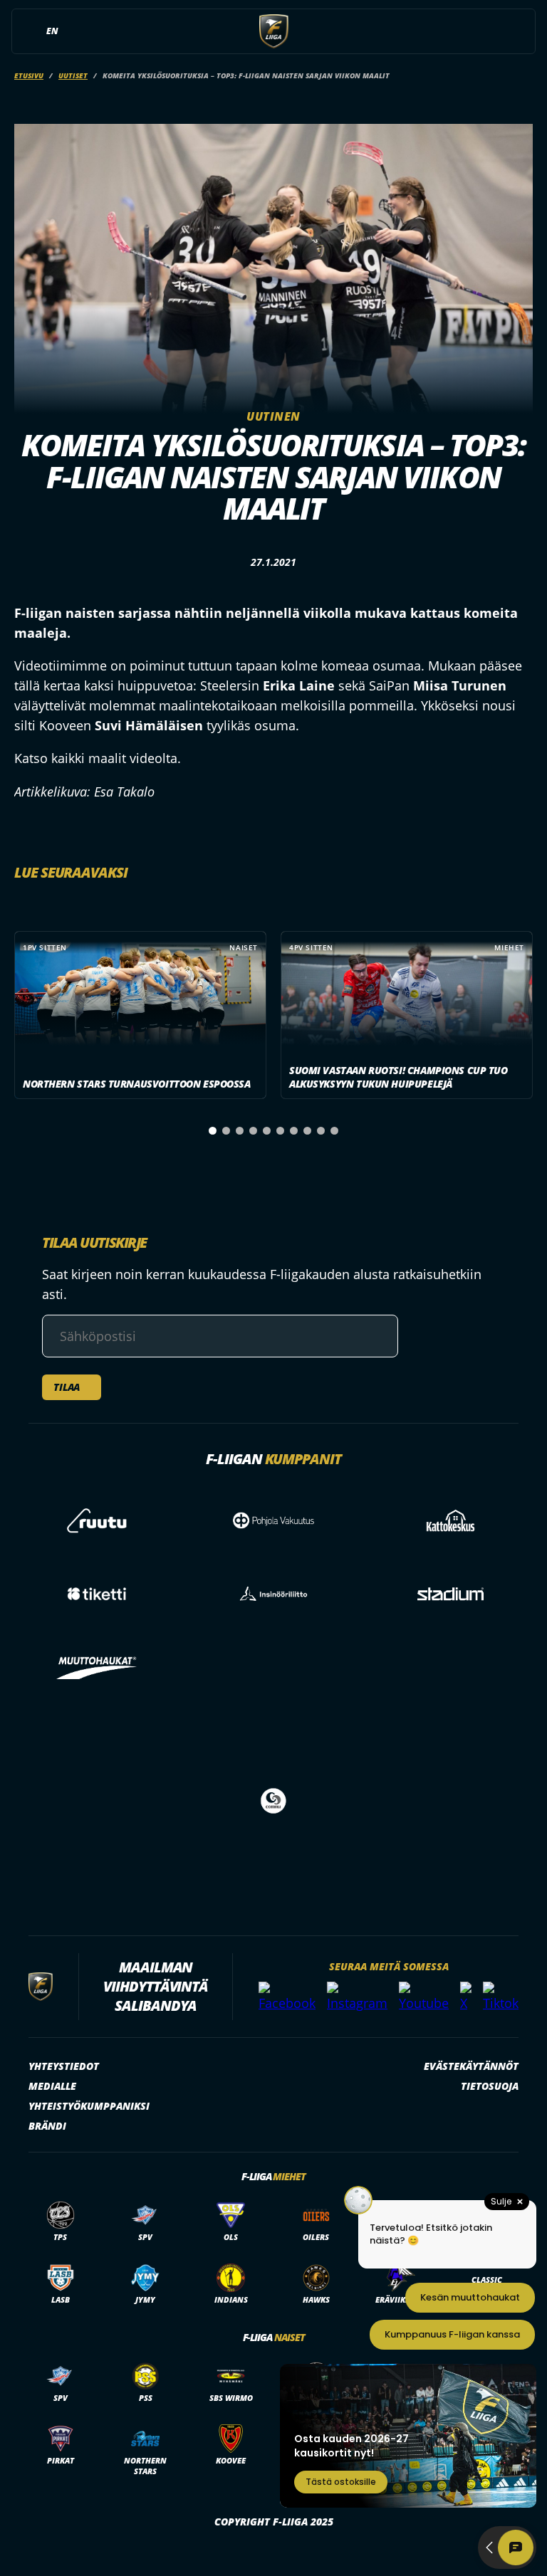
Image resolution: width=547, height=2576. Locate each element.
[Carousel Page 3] (240, 1131)
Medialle (52, 2086)
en (52, 31)
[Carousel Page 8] (307, 1131)
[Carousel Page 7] (294, 1131)
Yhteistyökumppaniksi (89, 2106)
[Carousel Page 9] (321, 1131)
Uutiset (73, 75)
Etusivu (29, 75)
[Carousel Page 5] (267, 1131)
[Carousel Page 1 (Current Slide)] (213, 1131)
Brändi (47, 2126)
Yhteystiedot (64, 2066)
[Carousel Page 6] (280, 1131)
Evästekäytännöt (471, 2066)
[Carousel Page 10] (334, 1131)
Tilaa (67, 1387)
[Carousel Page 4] (253, 1131)
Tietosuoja (490, 2086)
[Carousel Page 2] (226, 1131)
